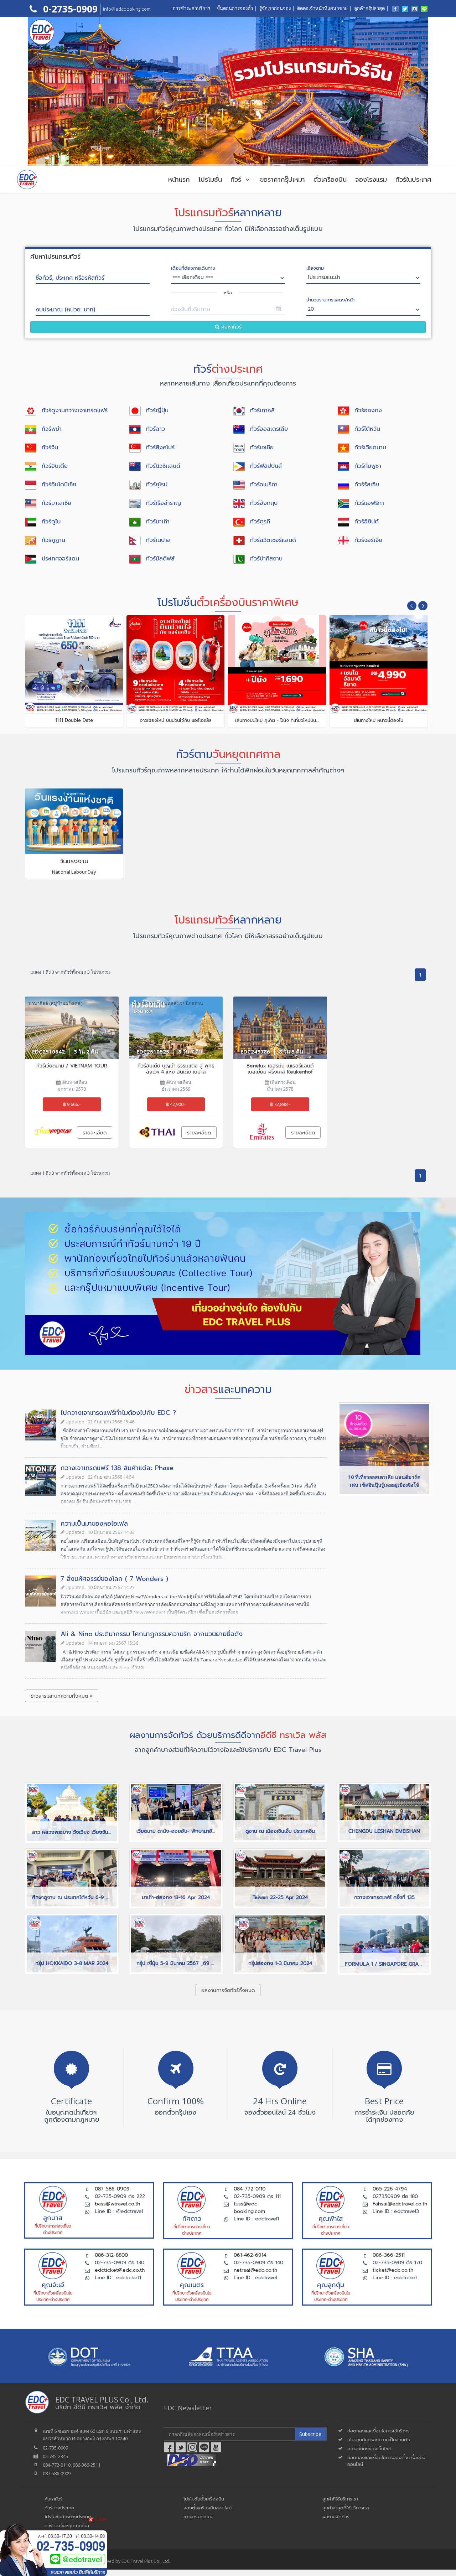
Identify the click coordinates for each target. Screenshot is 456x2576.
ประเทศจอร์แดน (60, 559)
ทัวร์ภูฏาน (53, 540)
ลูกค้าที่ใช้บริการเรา (340, 2499)
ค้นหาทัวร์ (230, 327)
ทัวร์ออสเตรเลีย (269, 429)
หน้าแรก (179, 180)
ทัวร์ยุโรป (157, 485)
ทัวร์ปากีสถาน (266, 559)
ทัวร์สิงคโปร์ (160, 448)
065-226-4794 (390, 2189)
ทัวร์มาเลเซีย (56, 503)
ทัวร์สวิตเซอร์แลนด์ (273, 540)
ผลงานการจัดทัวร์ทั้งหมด (228, 1990)
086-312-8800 (111, 2255)
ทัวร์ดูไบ (51, 522)
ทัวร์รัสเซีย (367, 485)
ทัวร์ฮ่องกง (368, 410)
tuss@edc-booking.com (249, 2208)
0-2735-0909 (69, 9)
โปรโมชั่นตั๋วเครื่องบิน (204, 2499)
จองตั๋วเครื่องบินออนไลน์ (208, 2508)
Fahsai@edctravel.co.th (400, 2204)
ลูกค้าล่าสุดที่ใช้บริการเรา (346, 2508)
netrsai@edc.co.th (255, 2270)
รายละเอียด (95, 1133)
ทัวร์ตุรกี (260, 522)
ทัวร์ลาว (156, 429)
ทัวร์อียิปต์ (367, 522)
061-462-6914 (250, 2255)
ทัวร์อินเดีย (55, 466)
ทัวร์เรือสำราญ (164, 503)
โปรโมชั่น (210, 180)
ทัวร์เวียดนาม (370, 448)
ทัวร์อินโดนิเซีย (59, 485)
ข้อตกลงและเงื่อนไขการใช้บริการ (379, 2431)
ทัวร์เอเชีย (262, 448)
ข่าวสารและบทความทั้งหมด (60, 1696)
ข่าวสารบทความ (198, 2517)
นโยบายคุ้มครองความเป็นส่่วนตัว (379, 2440)
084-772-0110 (250, 2189)
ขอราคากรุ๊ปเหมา (283, 180)
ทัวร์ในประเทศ (413, 180)
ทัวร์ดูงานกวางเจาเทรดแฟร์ (75, 410)
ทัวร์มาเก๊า (158, 522)
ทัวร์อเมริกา (264, 485)
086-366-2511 (389, 2255)
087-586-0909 (112, 2189)
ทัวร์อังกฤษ (264, 503)
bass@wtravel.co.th (117, 2204)
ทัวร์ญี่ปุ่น (157, 410)
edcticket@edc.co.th (120, 2270)
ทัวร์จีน (50, 448)
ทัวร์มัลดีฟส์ (160, 559)
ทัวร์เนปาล (158, 540)
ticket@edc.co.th (393, 2270)
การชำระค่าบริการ (191, 8)
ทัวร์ (237, 180)
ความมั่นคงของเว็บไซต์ (369, 2449)
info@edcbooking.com (127, 9)
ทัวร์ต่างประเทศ (59, 2508)
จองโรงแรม (371, 180)
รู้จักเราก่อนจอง (275, 8)
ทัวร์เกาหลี (262, 410)
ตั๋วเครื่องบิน (330, 180)
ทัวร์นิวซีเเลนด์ (163, 466)
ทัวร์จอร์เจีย (368, 540)
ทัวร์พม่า (52, 429)
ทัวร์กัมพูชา (368, 466)
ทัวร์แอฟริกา (369, 503)
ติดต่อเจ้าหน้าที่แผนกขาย (322, 8)
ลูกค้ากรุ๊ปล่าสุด (369, 8)
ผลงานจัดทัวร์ (336, 2517)
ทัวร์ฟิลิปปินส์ (266, 466)
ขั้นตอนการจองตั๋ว (235, 8)
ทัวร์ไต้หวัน (367, 429)
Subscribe (310, 2434)
